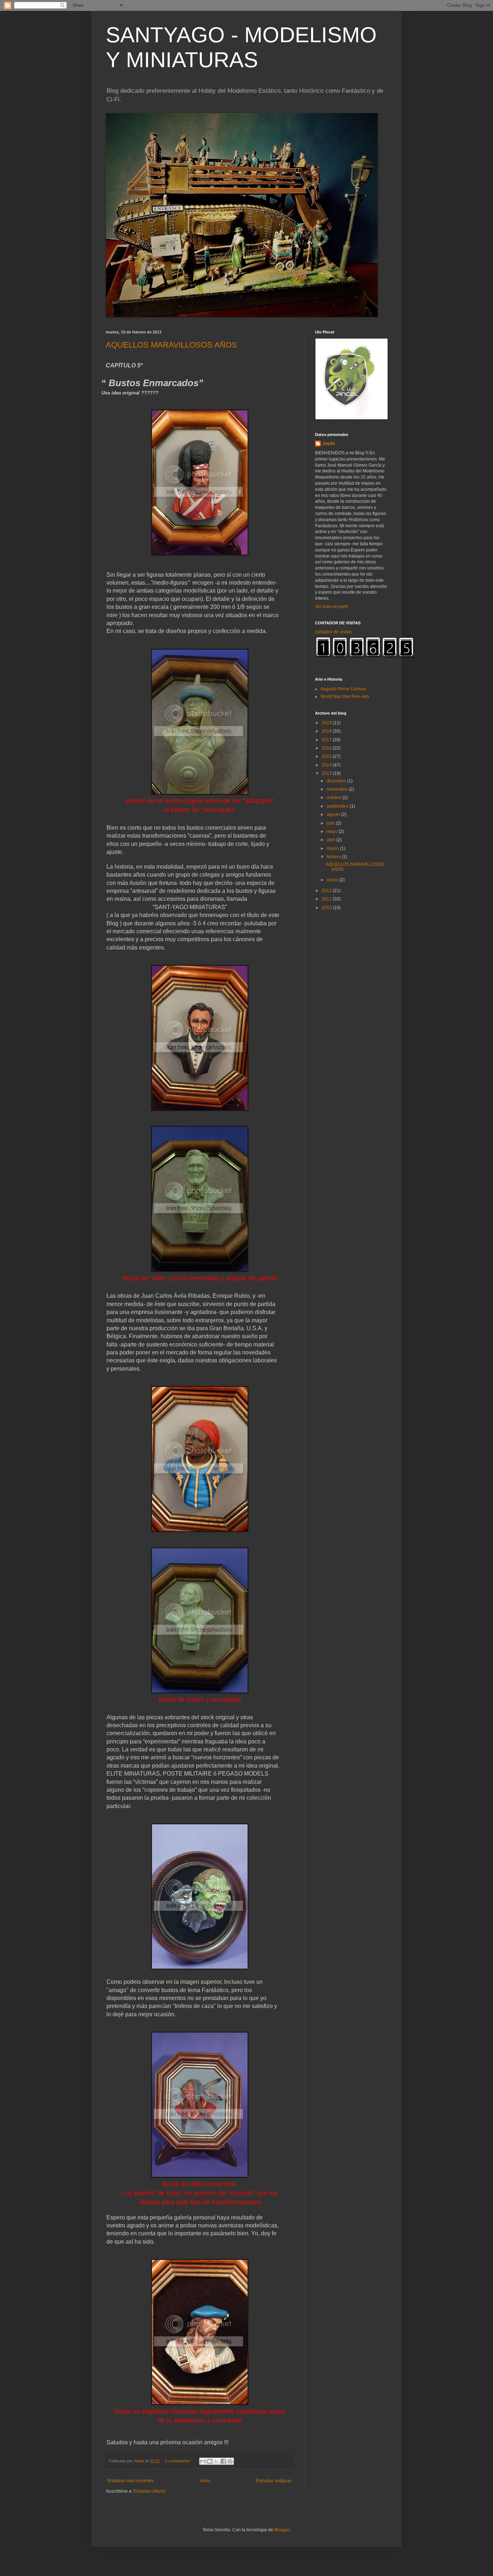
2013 (327, 773)
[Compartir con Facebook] (223, 2461)
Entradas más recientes (131, 2481)
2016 (327, 748)
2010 (327, 908)
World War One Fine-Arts (345, 697)
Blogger (282, 2530)
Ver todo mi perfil (331, 607)
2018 (327, 731)
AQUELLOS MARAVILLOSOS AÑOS (171, 345)
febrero (334, 857)
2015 (327, 756)
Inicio (205, 2481)
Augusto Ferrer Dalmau (343, 689)
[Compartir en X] (217, 2461)
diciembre (337, 781)
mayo (333, 831)
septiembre (338, 806)
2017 (327, 740)
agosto (334, 815)
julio (331, 823)
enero (333, 880)
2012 (327, 891)
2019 (327, 723)
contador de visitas (333, 632)
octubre (335, 798)
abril (331, 840)
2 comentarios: (178, 2461)
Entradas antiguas (274, 2481)
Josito (329, 444)
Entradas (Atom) (149, 2491)
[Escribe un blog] (210, 2461)
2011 (327, 899)
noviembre (338, 789)
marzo (333, 848)
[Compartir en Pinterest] (230, 2461)
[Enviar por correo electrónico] (203, 2461)
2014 (327, 765)
